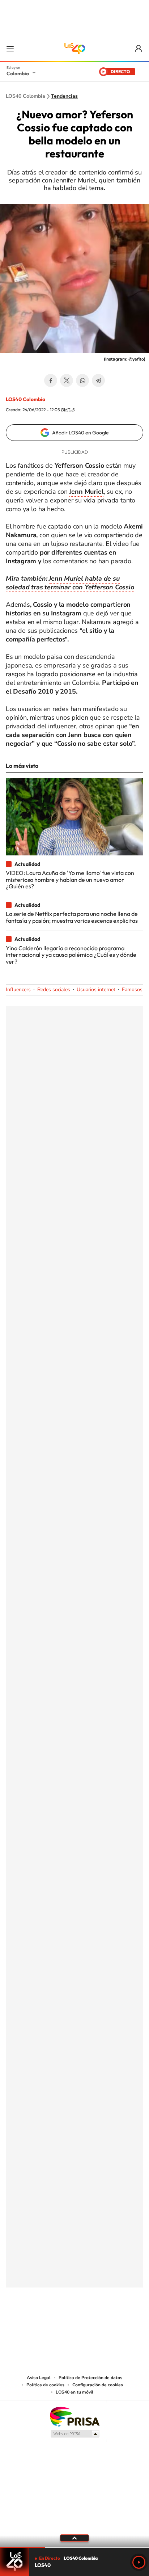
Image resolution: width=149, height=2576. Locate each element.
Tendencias (64, 96)
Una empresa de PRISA (74, 2416)
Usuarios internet (96, 990)
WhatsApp (82, 380)
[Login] (139, 49)
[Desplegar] (74, 2538)
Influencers (18, 990)
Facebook (51, 380)
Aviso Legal (39, 2378)
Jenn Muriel (87, 492)
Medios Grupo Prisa (75, 2434)
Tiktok (46, 2323)
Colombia (18, 73)
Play (139, 2562)
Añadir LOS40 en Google (80, 433)
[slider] (74, 2548)
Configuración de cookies (98, 2385)
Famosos (132, 990)
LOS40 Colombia (74, 49)
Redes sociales (54, 990)
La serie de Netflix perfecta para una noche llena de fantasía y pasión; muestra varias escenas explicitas (72, 917)
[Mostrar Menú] (10, 49)
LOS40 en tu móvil (74, 2392)
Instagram (60, 2323)
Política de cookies (45, 2385)
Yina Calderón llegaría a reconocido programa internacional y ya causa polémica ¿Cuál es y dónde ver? (71, 955)
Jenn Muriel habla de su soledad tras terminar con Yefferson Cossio (70, 583)
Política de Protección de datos (90, 2378)
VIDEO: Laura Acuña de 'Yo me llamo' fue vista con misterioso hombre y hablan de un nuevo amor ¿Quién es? (70, 879)
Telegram (98, 380)
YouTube (74, 2323)
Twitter (67, 380)
